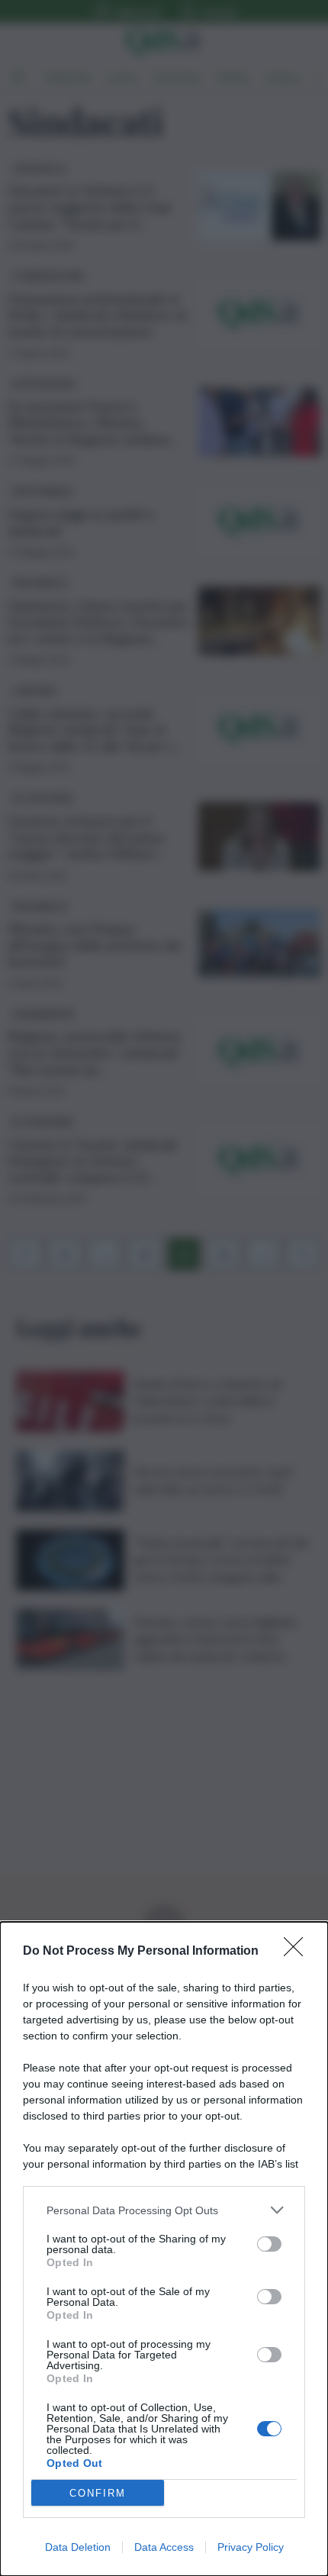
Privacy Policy (251, 2547)
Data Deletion (78, 2547)
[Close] (298, 1952)
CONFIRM (98, 2493)
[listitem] (164, 2210)
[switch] (269, 2244)
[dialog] (164, 2249)
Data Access (164, 2547)
